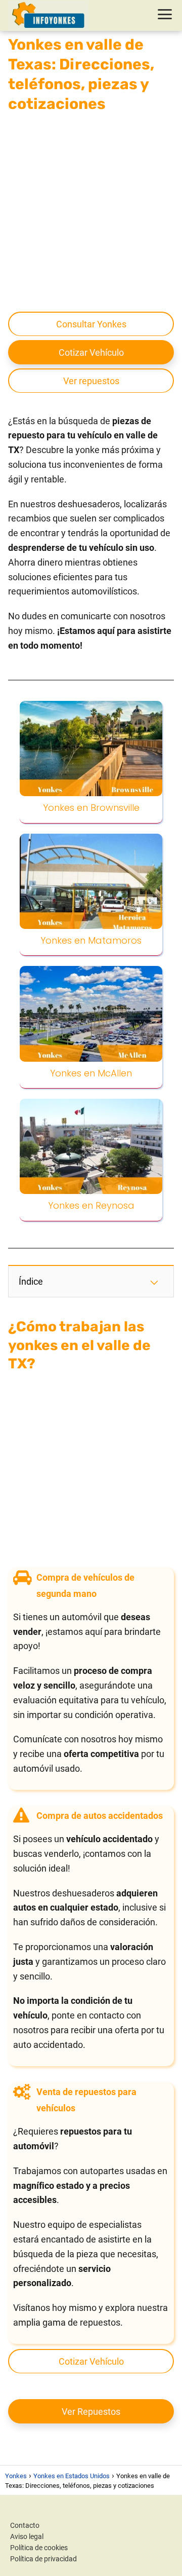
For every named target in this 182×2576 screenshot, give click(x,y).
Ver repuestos (91, 381)
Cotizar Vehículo (91, 352)
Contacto (25, 2525)
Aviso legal (27, 2536)
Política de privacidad (43, 2559)
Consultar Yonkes (91, 324)
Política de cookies (39, 2548)
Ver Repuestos (91, 2412)
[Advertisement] (91, 211)
